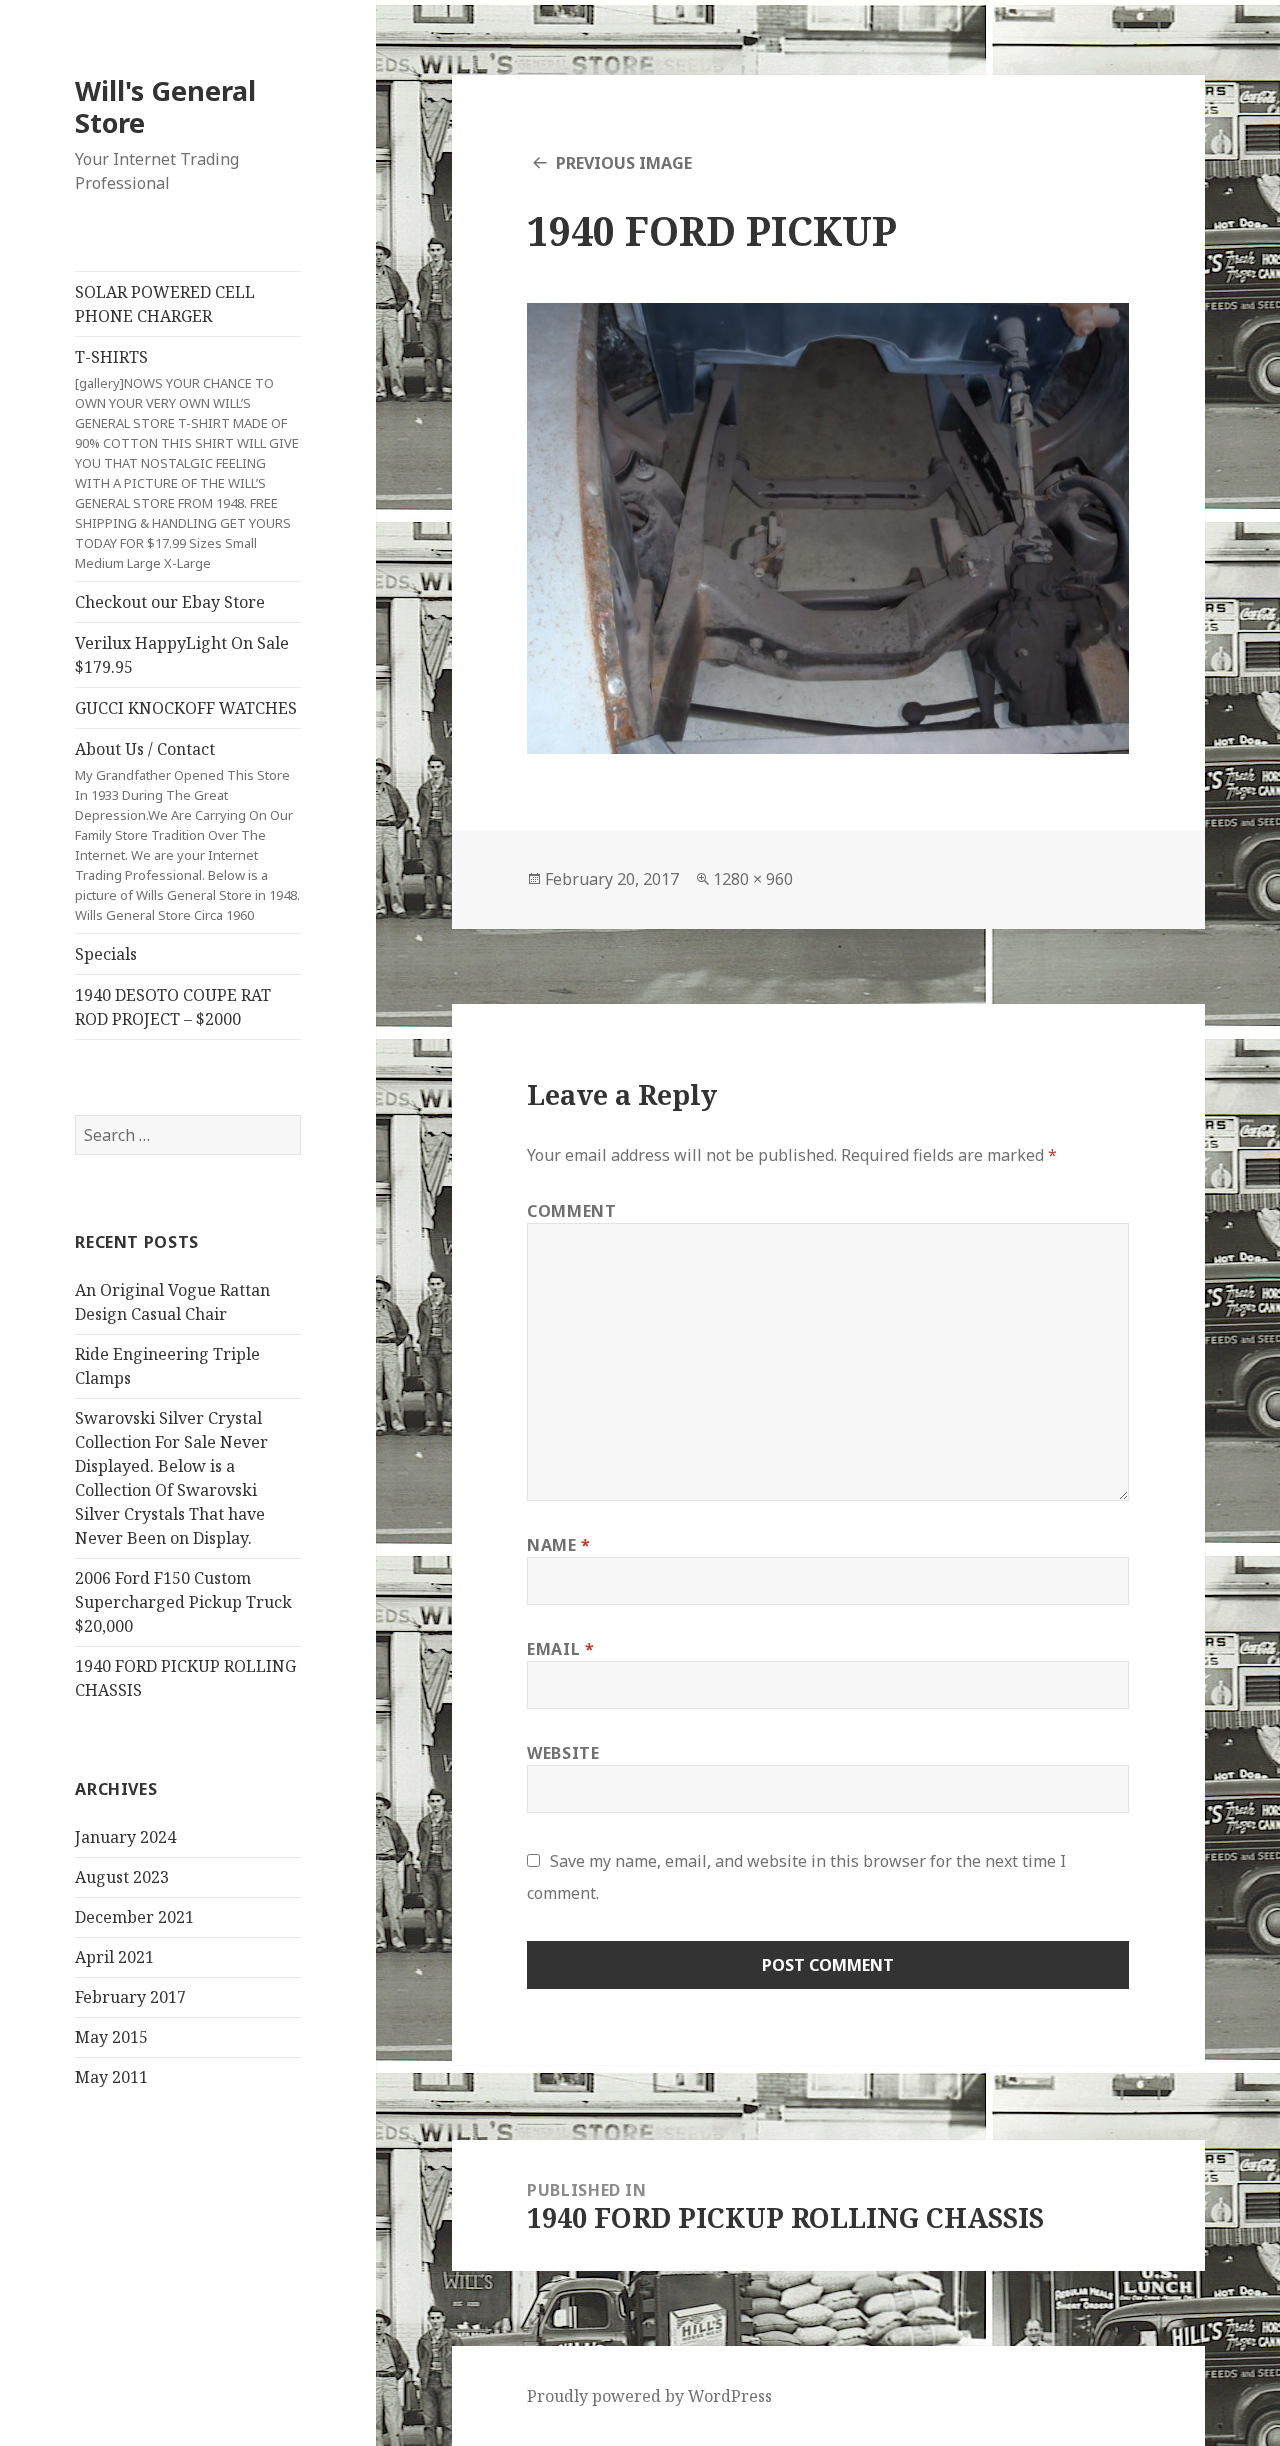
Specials (106, 954)
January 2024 (125, 1837)
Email (560, 1649)
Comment (571, 1211)
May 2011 (111, 2077)
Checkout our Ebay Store (170, 602)
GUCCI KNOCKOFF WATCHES (186, 708)
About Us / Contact (187, 831)
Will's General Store (165, 106)
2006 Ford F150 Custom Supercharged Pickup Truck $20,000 (183, 1602)
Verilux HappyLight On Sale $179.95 (182, 655)
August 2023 (122, 1877)
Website (563, 1753)
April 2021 (114, 1957)
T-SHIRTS (187, 459)
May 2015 (111, 2037)
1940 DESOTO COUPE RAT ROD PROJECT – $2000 (173, 1007)
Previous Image (624, 163)
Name (559, 1545)
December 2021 (134, 1917)
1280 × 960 (753, 879)
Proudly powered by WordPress (649, 2396)
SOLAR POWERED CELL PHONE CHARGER (165, 304)
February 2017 (130, 1997)
